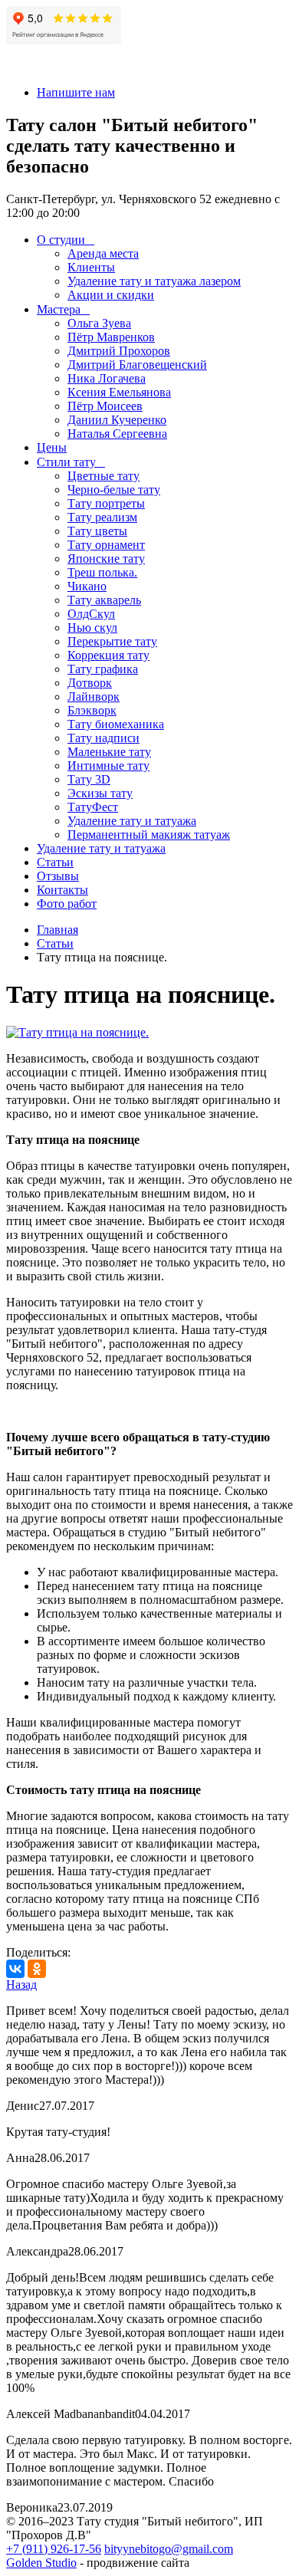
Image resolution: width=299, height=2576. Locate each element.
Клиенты (91, 267)
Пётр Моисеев (105, 406)
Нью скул (92, 628)
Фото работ (67, 904)
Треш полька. (102, 572)
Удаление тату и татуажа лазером (154, 281)
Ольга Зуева (99, 323)
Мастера (59, 309)
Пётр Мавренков (111, 337)
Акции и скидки (111, 295)
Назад (21, 1985)
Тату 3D (89, 779)
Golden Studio (41, 2563)
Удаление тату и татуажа (132, 821)
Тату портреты (106, 503)
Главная (58, 930)
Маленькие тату (109, 752)
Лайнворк (94, 697)
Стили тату (66, 462)
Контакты (62, 890)
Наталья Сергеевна (117, 434)
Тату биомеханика (116, 724)
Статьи (55, 862)
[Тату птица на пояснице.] (77, 1032)
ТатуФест (93, 807)
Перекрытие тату (112, 641)
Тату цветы (97, 531)
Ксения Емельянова (119, 392)
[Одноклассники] (37, 1969)
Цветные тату (103, 476)
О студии (61, 240)
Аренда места (103, 253)
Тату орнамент (106, 545)
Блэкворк (92, 710)
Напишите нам (76, 92)
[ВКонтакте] (15, 1969)
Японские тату (106, 559)
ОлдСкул (91, 614)
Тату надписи (103, 738)
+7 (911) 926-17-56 (54, 2549)
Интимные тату (108, 766)
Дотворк (90, 683)
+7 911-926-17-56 (50, 66)
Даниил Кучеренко (117, 420)
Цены (52, 447)
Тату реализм (102, 517)
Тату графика (103, 669)
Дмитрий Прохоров (119, 351)
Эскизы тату (100, 793)
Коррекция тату (108, 655)
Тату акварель (104, 600)
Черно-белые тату (114, 490)
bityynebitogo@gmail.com (169, 2549)
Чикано (87, 586)
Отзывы (58, 876)
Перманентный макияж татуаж (149, 835)
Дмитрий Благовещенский (137, 365)
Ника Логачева (107, 378)
